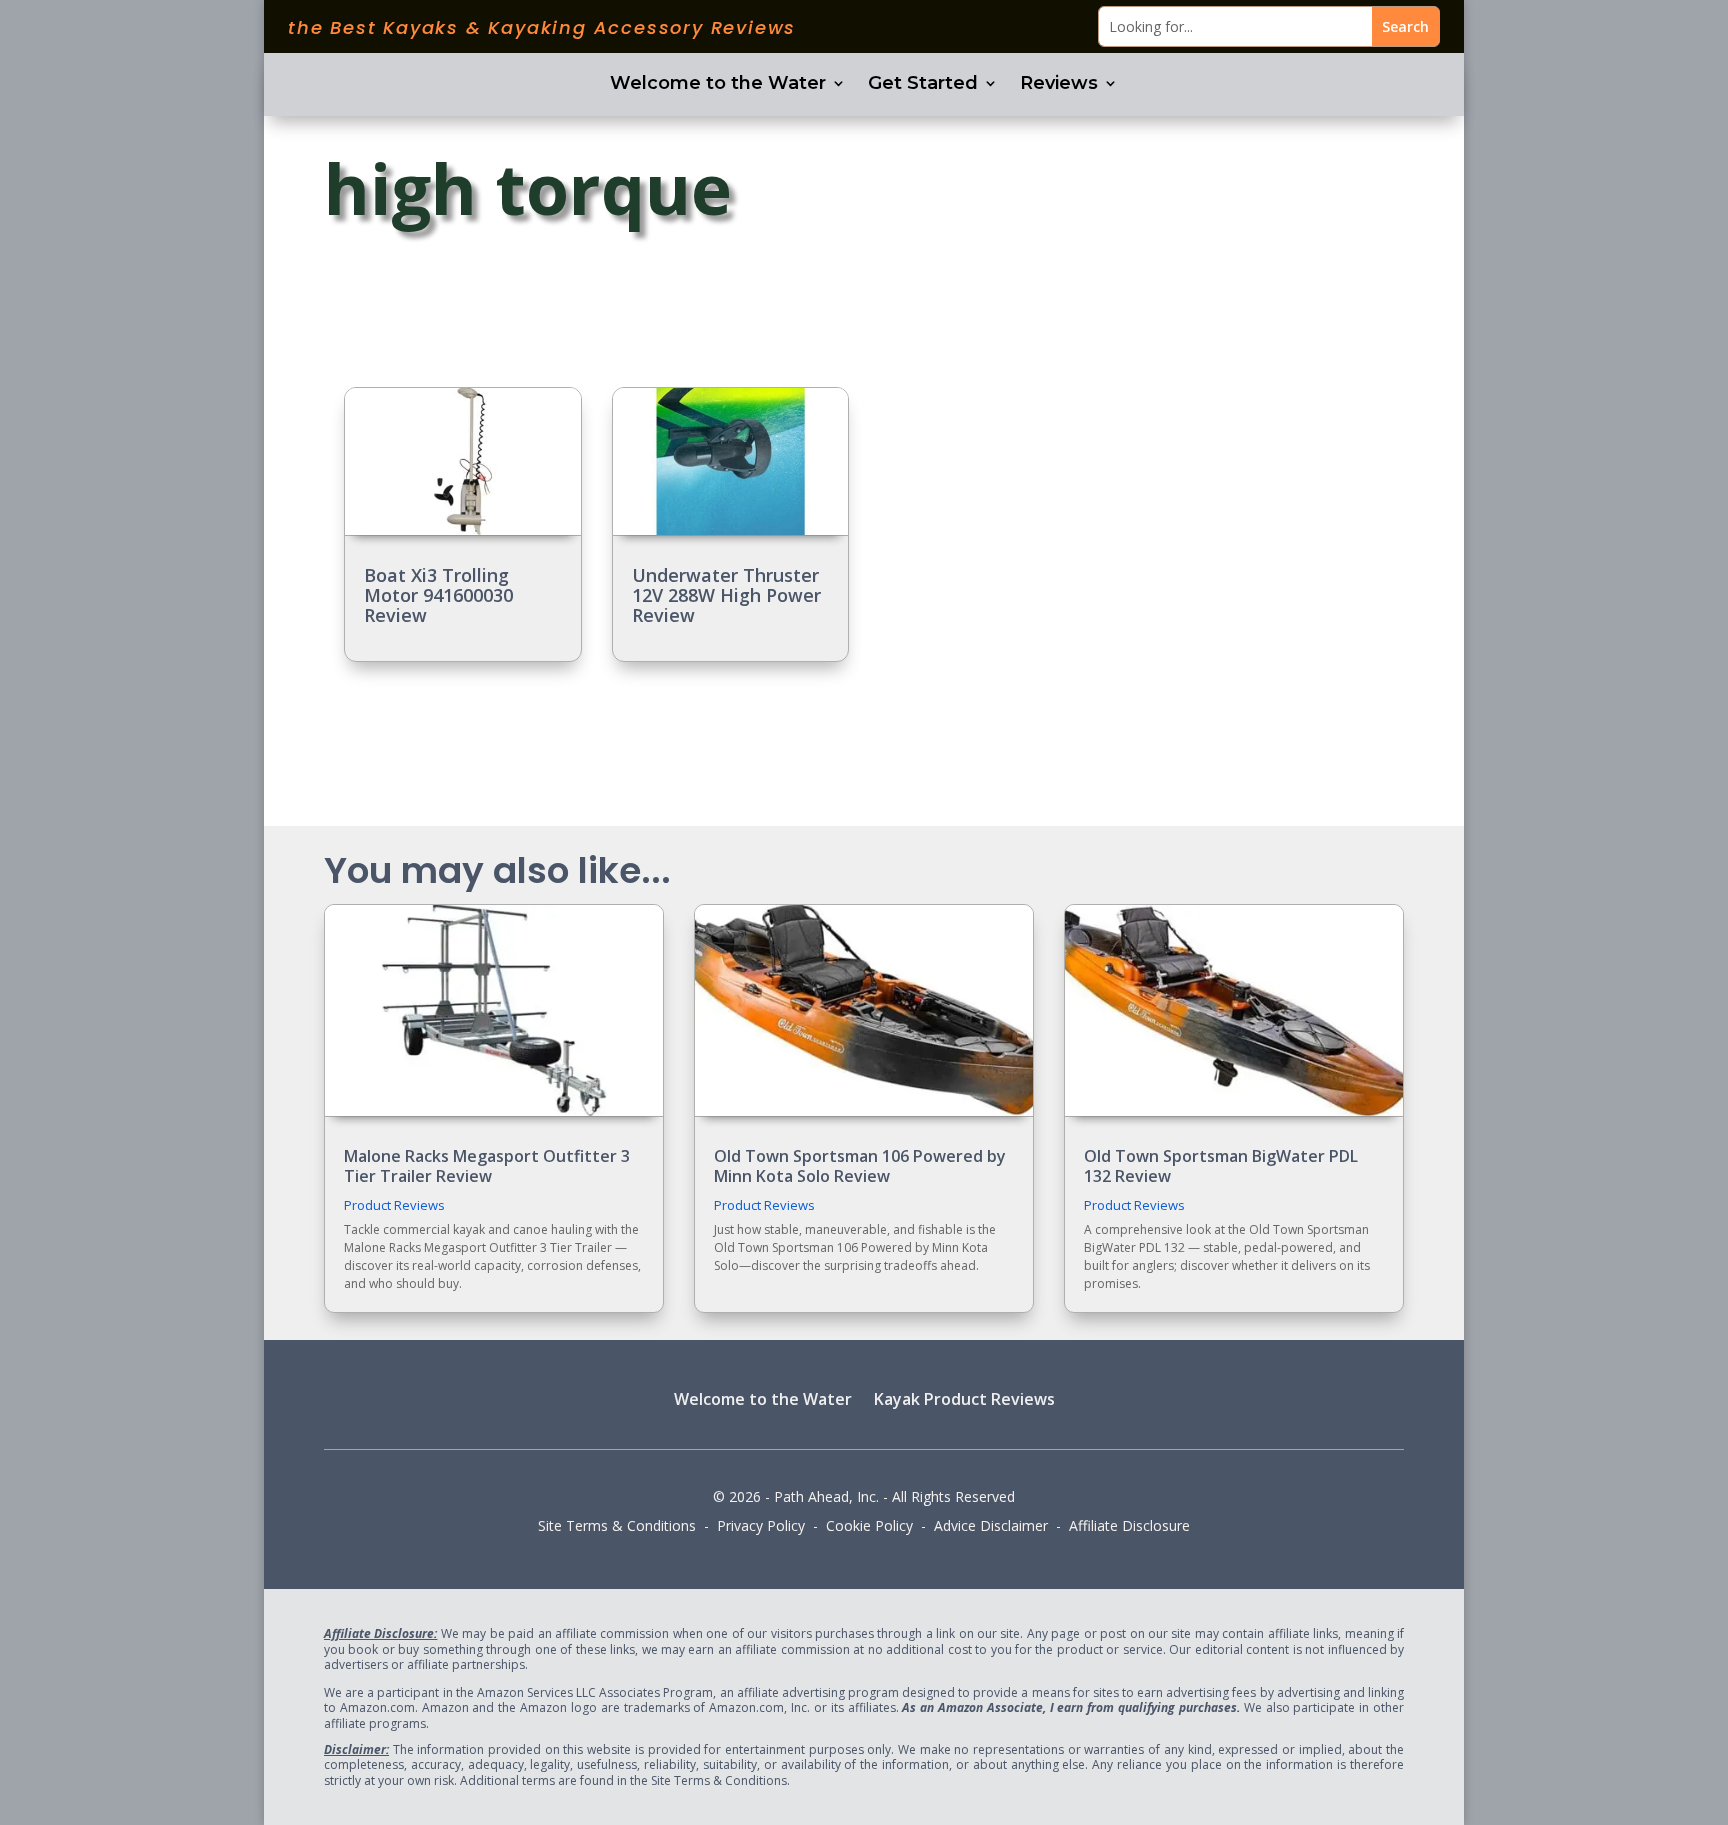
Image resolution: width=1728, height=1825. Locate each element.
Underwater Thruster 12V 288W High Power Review (726, 595)
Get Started (923, 85)
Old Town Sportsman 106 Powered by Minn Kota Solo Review (860, 1165)
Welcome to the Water (718, 85)
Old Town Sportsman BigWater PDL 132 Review (1221, 1165)
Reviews (1059, 85)
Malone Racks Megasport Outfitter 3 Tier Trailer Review (487, 1165)
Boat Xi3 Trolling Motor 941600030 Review (438, 595)
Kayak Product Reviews (964, 1398)
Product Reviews (394, 1205)
